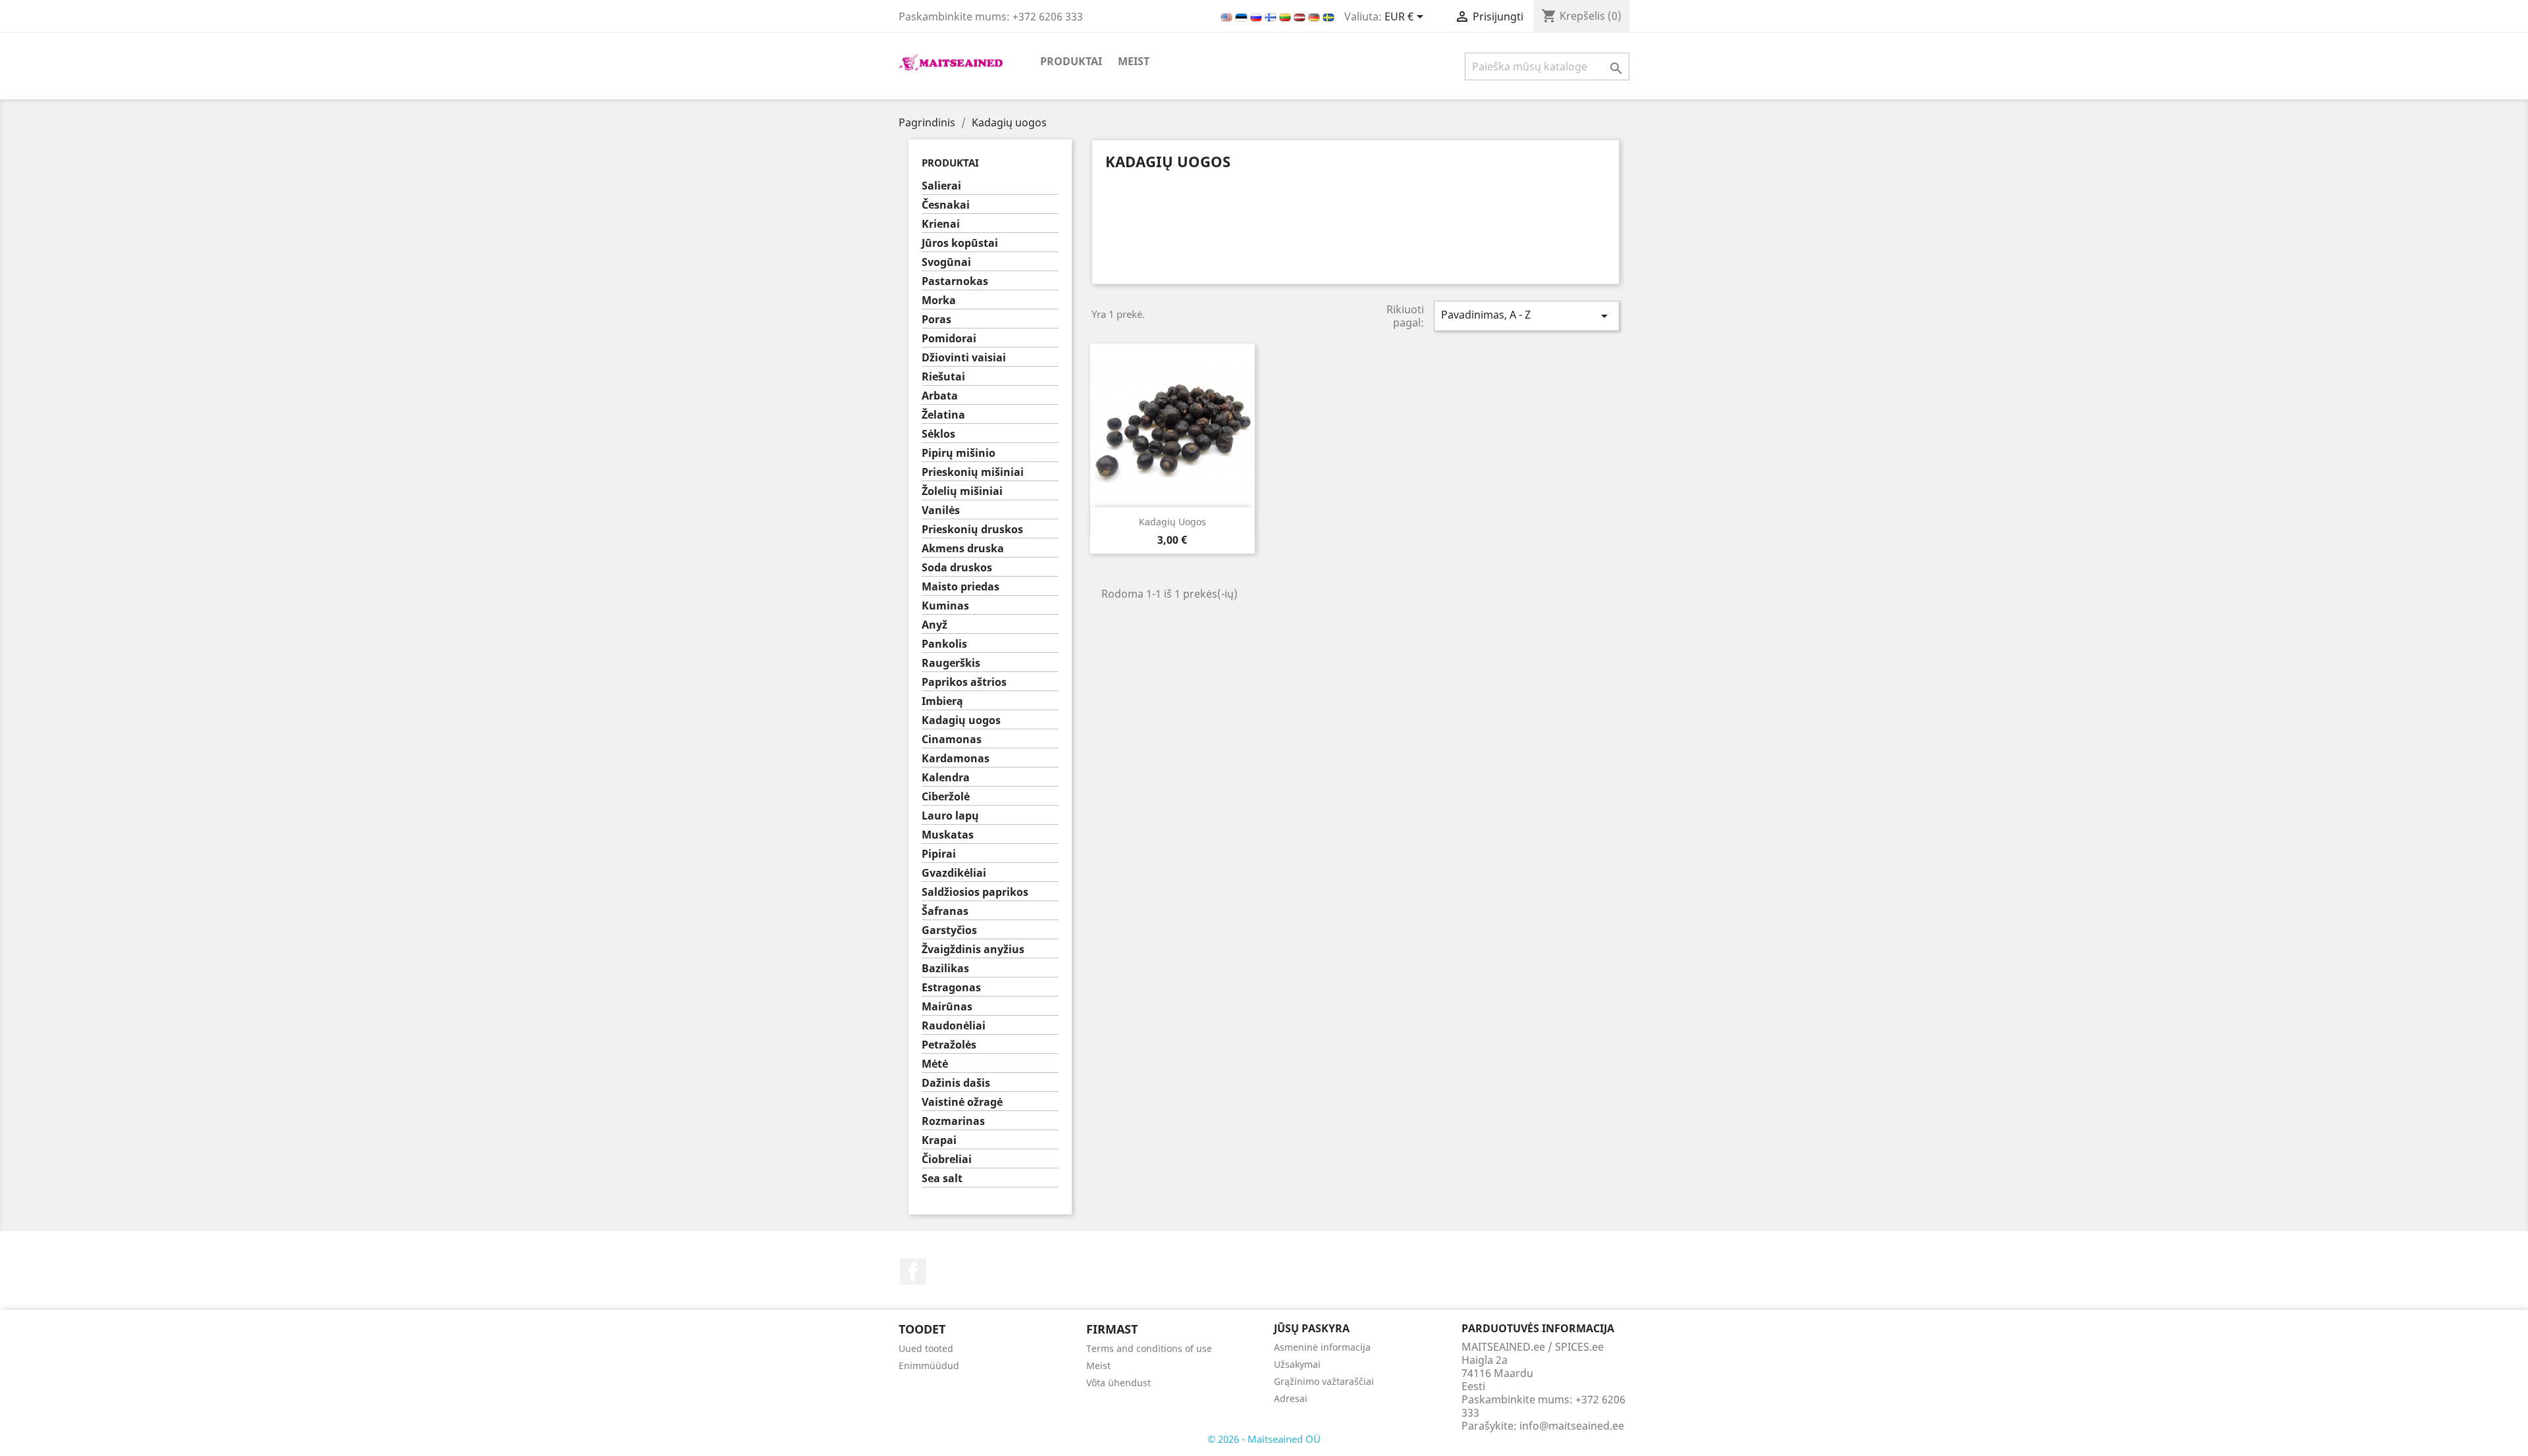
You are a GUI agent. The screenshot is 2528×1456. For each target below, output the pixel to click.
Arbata (940, 396)
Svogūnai (946, 262)
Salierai (941, 186)
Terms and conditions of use (1149, 1348)
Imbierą (942, 701)
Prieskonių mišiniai (973, 472)
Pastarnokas (955, 281)
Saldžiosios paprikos (975, 892)
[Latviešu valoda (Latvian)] (1301, 16)
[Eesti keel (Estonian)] (1243, 16)
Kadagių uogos (961, 720)
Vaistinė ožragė (962, 1102)
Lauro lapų (950, 816)
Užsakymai (1297, 1364)
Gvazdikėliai (954, 873)
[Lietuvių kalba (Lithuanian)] (1286, 16)
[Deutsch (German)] (1315, 16)
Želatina (943, 415)
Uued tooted (926, 1348)
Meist (1134, 61)
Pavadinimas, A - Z (1527, 316)
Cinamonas (952, 740)
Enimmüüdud (929, 1365)
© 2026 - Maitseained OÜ (1264, 1439)
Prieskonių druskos (972, 530)
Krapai (939, 1140)
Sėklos (938, 434)
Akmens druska (963, 549)
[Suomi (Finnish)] (1272, 16)
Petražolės (949, 1045)
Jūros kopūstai (960, 243)
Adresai (1291, 1398)
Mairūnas (947, 1007)
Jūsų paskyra (1312, 1328)
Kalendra (946, 778)
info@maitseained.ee (1572, 1426)
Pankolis (944, 644)
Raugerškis (951, 663)
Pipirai (939, 854)
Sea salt (942, 1179)
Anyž (935, 625)
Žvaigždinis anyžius (973, 949)
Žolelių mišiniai (962, 491)
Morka (939, 300)
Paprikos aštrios (964, 682)
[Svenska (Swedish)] (1329, 16)
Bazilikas (945, 969)
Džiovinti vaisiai (964, 358)
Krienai (941, 224)
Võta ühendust (1119, 1383)
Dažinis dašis (956, 1083)
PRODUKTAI (1071, 61)
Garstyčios (949, 930)
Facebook (913, 1272)
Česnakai (946, 205)
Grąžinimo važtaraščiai (1324, 1381)
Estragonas (951, 988)
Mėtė (935, 1064)
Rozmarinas (953, 1121)
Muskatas (948, 835)
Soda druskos (957, 568)
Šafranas (945, 911)
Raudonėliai (954, 1026)
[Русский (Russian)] (1257, 16)
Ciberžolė (946, 797)
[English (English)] (1228, 16)
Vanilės (941, 510)
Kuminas (945, 606)
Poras (936, 320)
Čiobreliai (947, 1159)
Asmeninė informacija (1322, 1347)
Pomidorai (949, 339)
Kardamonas (956, 759)
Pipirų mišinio (959, 453)
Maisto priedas (961, 587)
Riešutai (943, 377)
